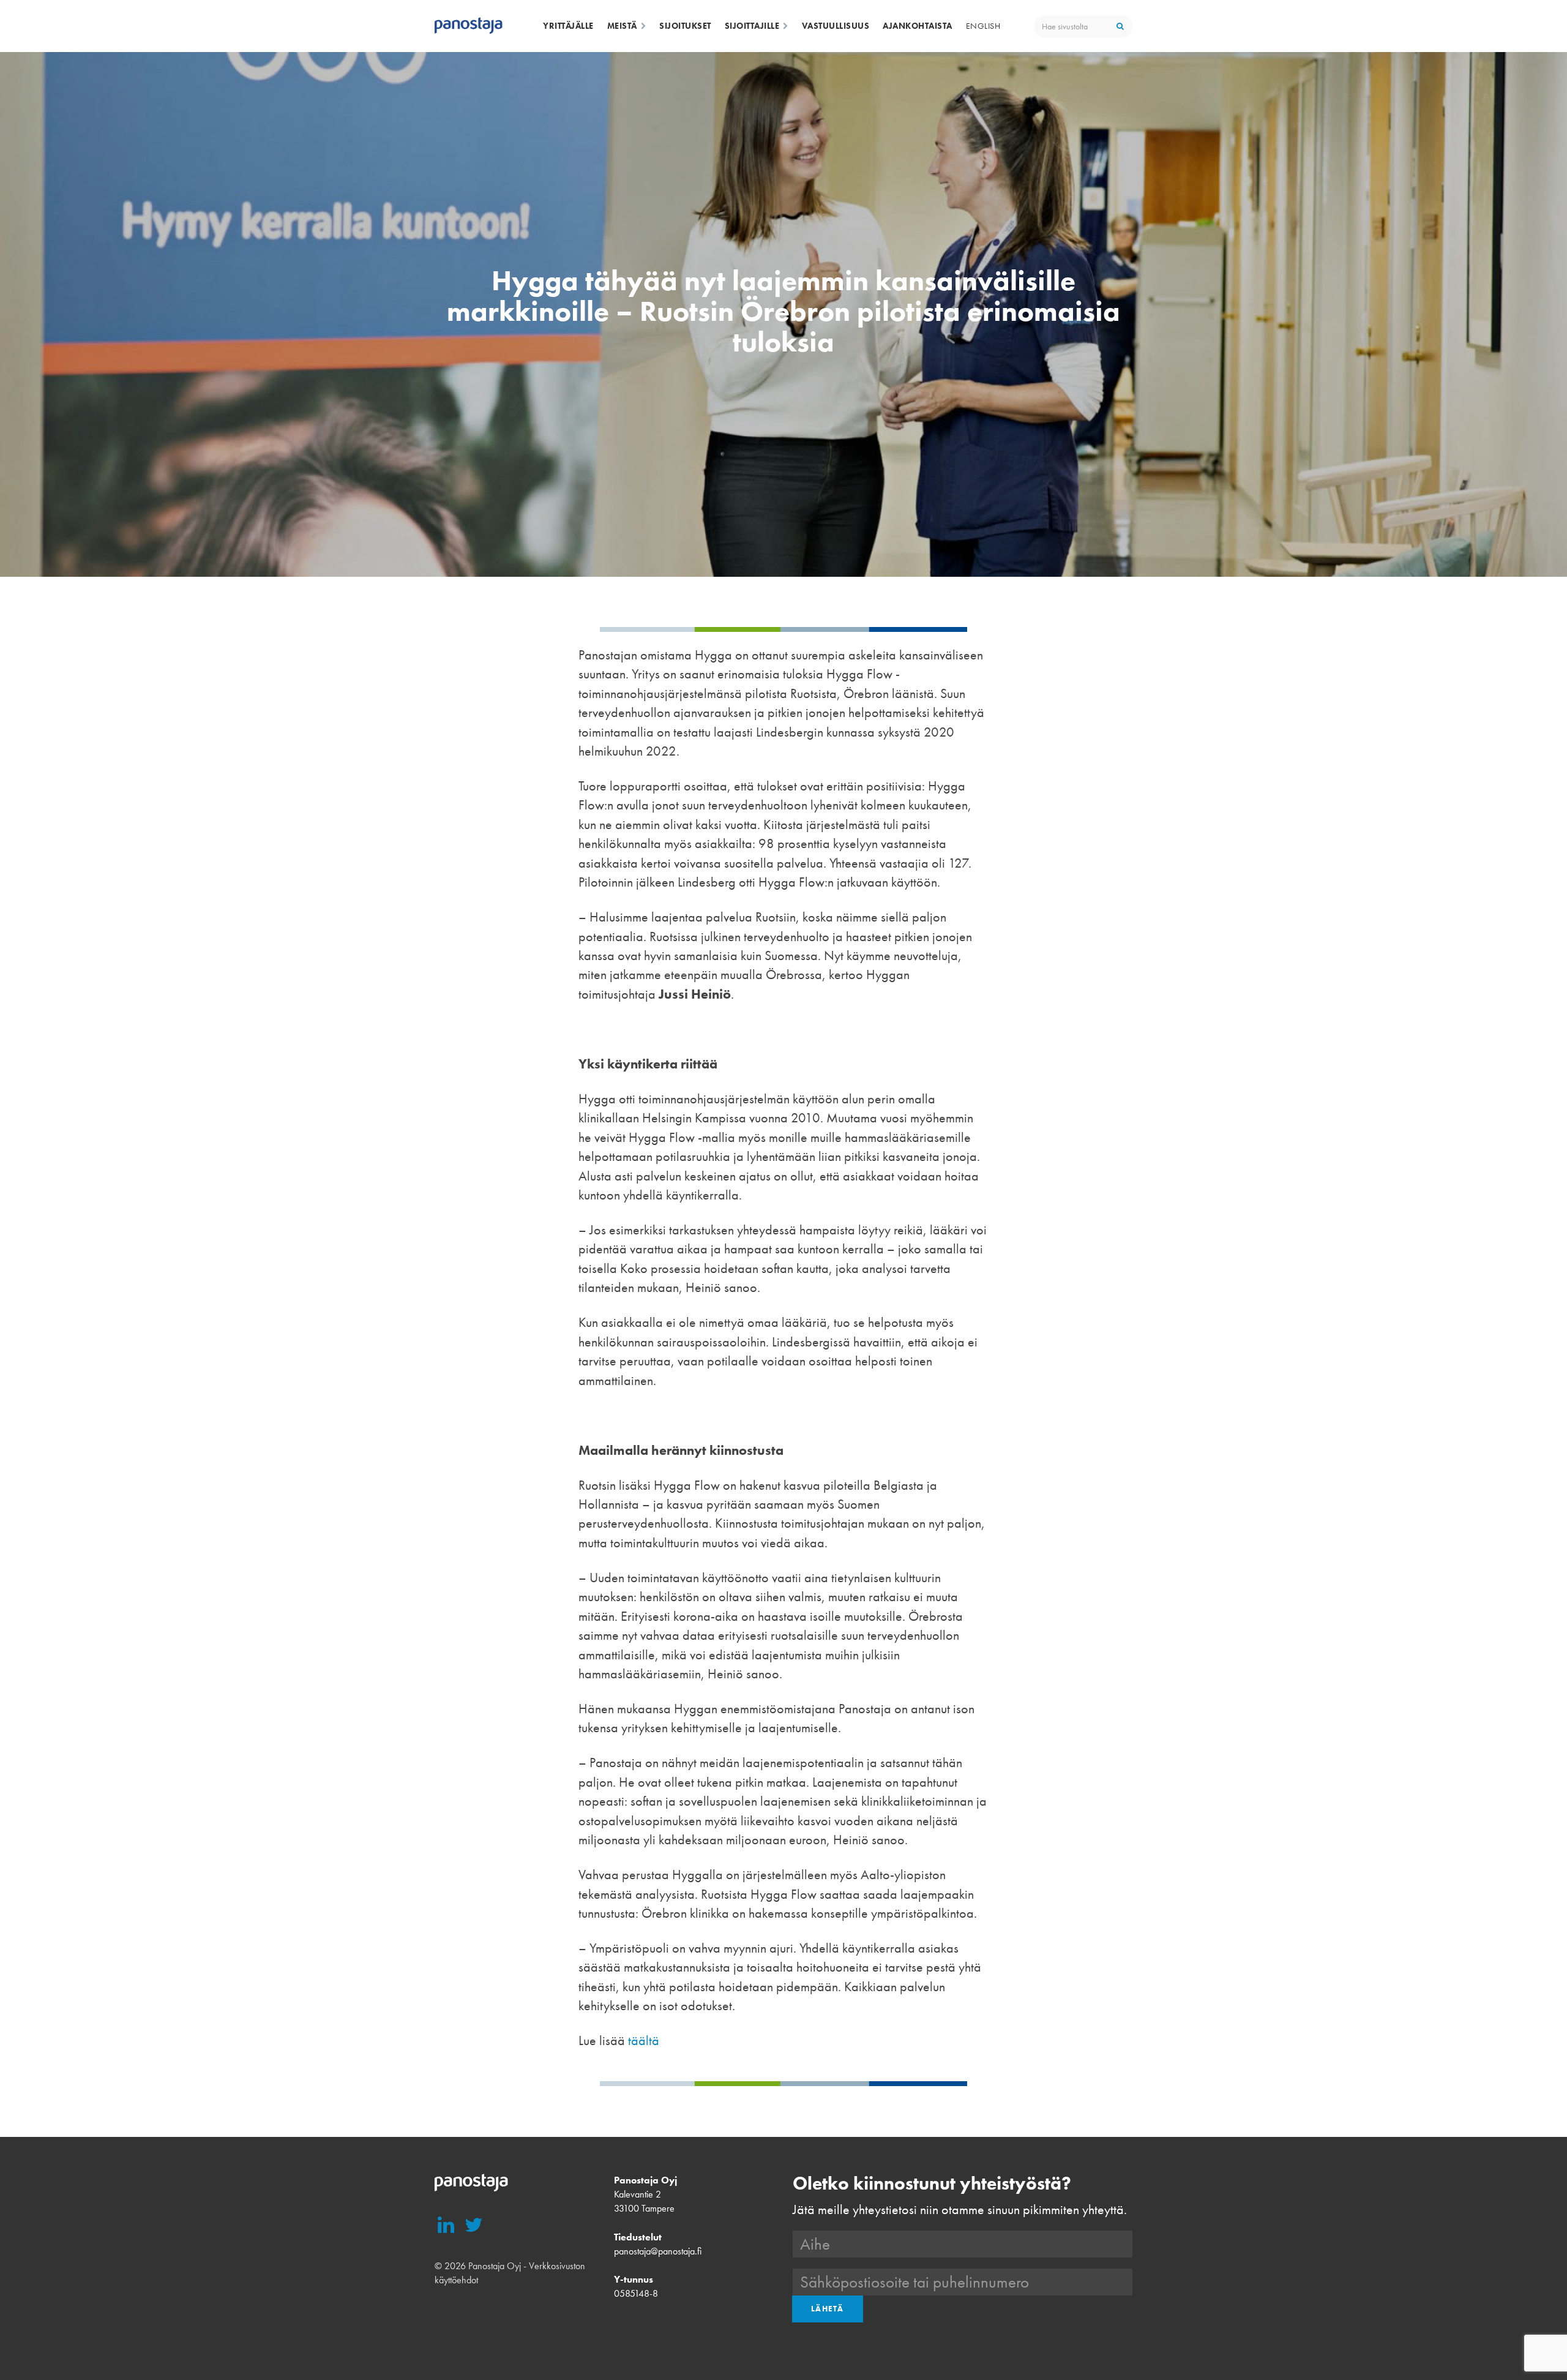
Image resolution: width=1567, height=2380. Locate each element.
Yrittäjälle (568, 26)
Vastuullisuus (836, 26)
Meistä (622, 26)
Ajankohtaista (918, 26)
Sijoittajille (752, 26)
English (983, 26)
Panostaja (469, 26)
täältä (644, 2040)
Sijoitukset (685, 26)
